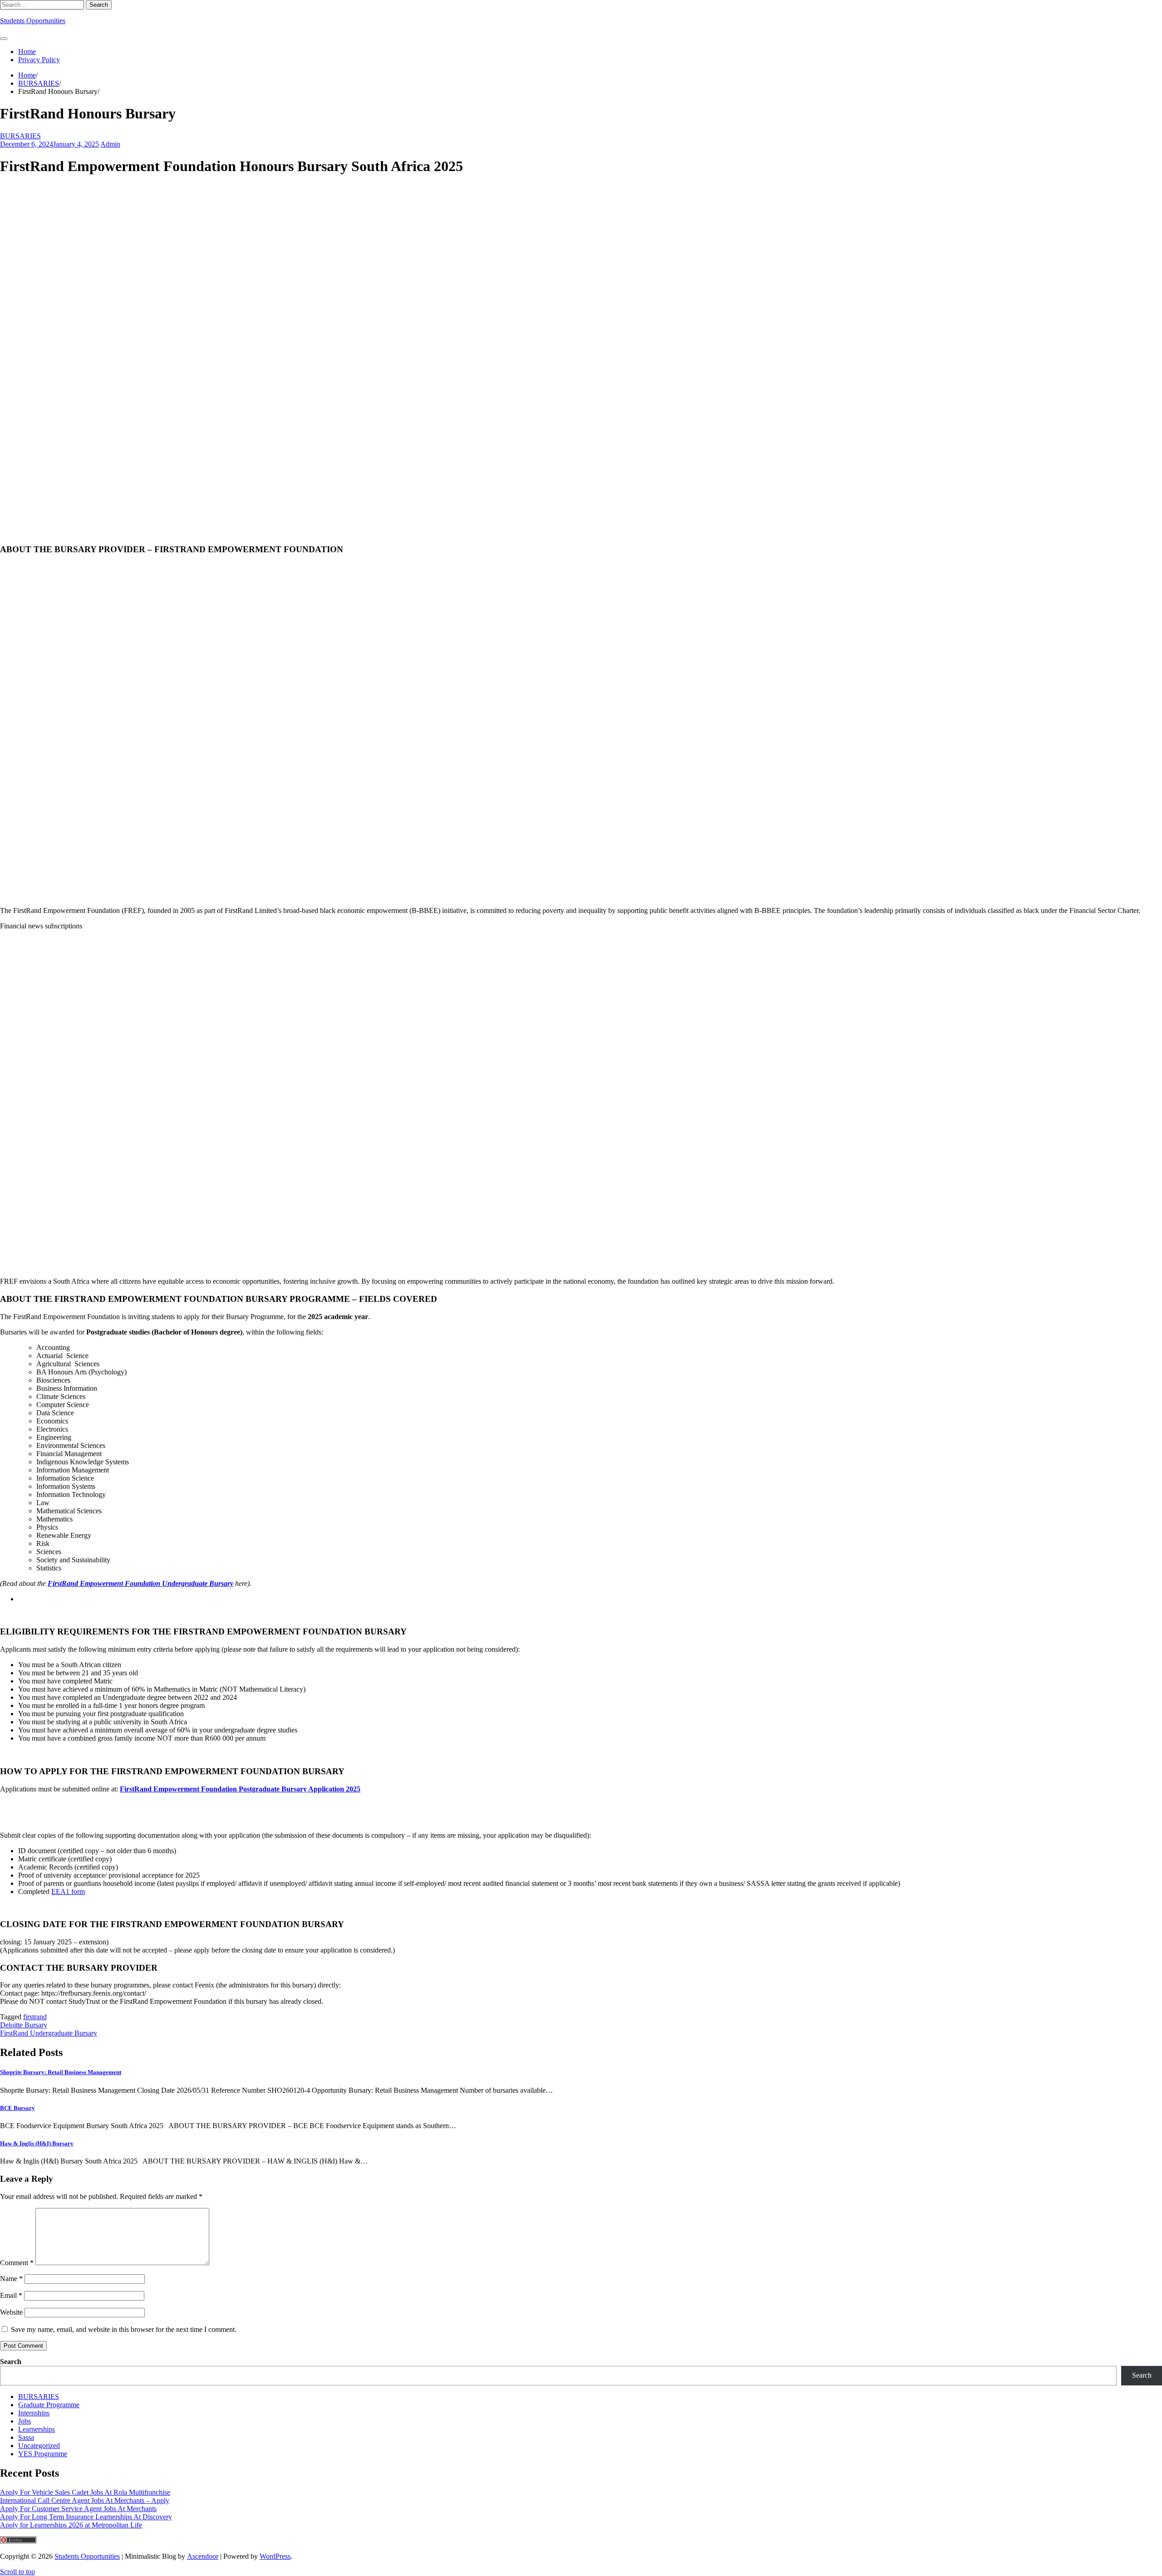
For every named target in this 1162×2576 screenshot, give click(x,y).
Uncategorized (39, 2446)
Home (27, 52)
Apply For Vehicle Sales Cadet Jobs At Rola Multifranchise (85, 2492)
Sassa (26, 2437)
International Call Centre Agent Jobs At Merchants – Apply (85, 2500)
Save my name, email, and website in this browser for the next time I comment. (124, 2329)
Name (11, 2279)
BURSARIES (20, 136)
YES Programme (43, 2454)
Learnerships (37, 2429)
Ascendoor (203, 2556)
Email (11, 2295)
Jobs (25, 2421)
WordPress (275, 2556)
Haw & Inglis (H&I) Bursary (37, 2143)
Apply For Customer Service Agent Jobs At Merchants (78, 2509)
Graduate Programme (49, 2405)
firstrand (35, 2017)
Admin (110, 144)
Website (11, 2312)
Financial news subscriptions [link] (41, 926)
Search (11, 2362)
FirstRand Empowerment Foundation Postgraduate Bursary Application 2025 (240, 1789)
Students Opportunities (33, 21)
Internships (34, 2413)
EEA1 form (68, 1892)
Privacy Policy (39, 60)
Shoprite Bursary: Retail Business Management (61, 2072)
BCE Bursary (17, 2108)
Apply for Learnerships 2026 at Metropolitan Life (71, 2525)
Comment (17, 2263)
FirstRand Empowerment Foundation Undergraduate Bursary (140, 1583)
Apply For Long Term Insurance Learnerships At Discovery (86, 2517)
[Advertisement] (581, 353)
